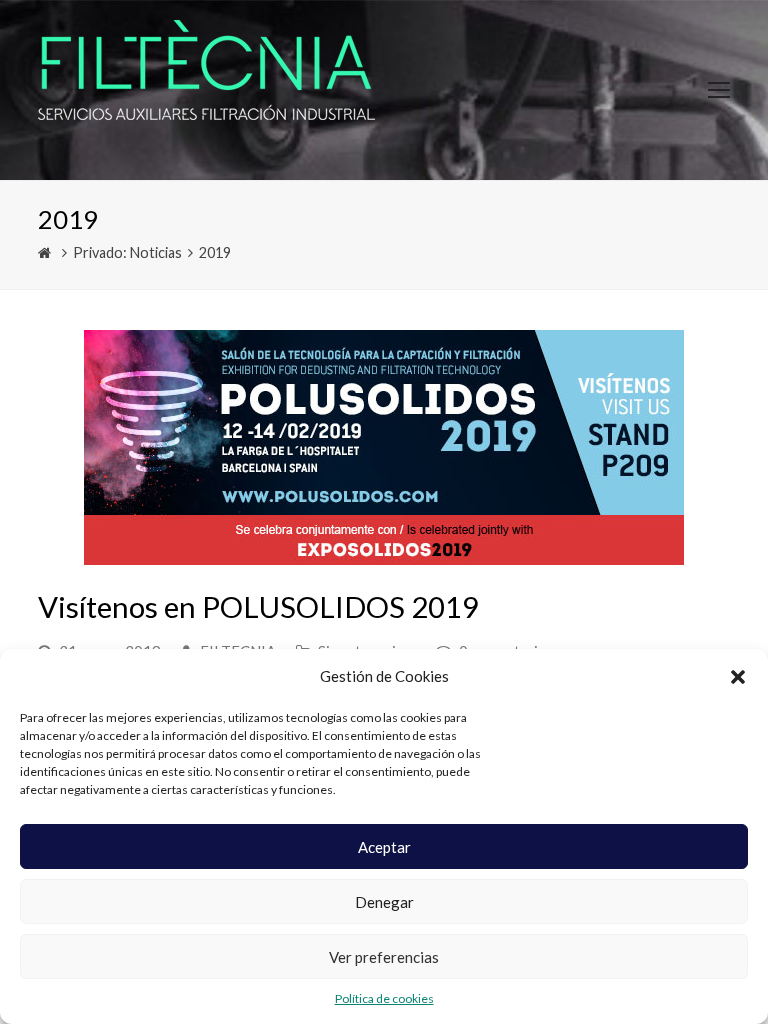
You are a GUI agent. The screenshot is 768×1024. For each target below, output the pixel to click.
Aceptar (384, 847)
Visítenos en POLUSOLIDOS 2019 (258, 606)
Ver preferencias (384, 957)
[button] (738, 677)
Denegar (384, 902)
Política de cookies (384, 998)
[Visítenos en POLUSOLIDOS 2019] (384, 551)
